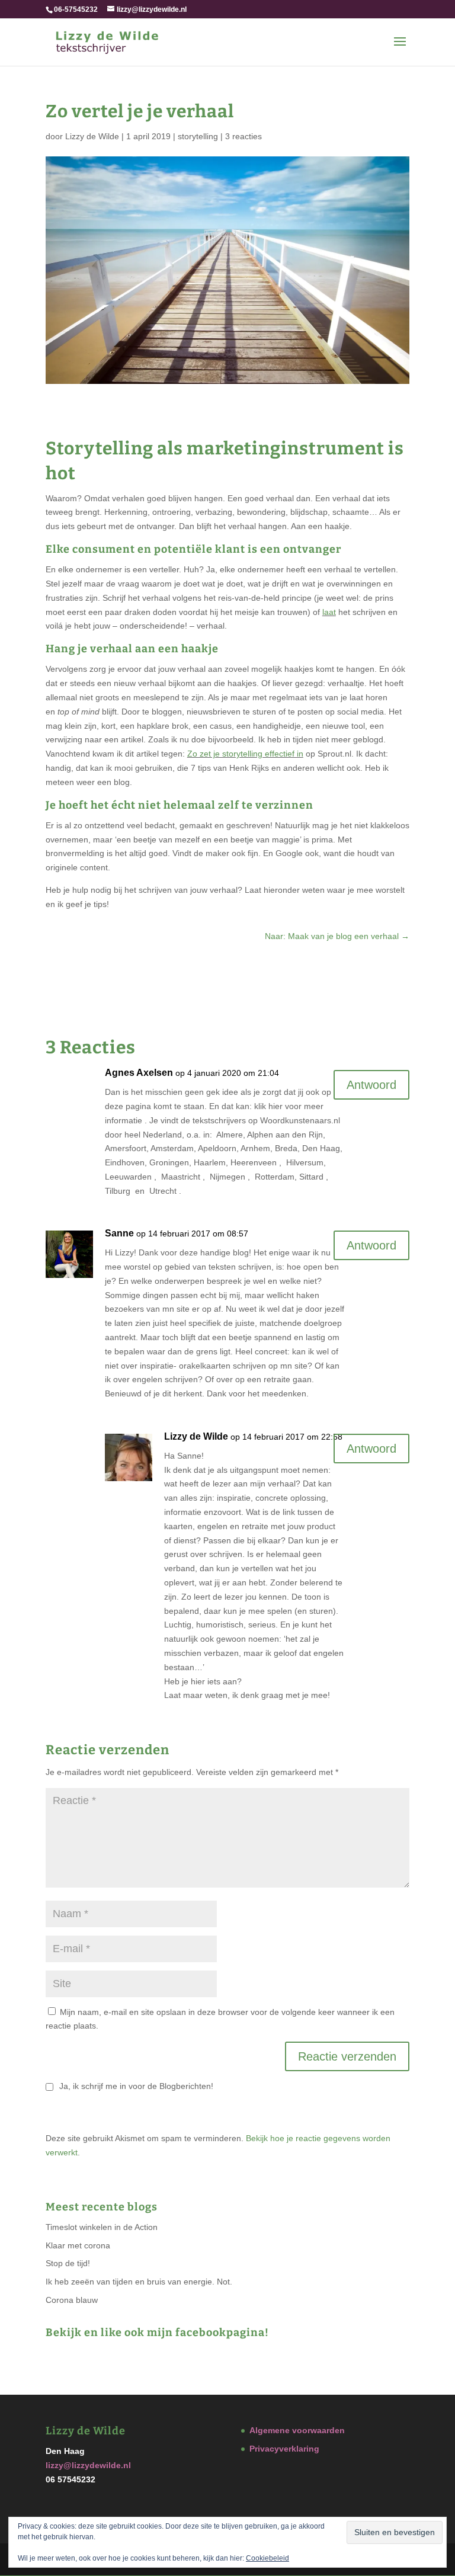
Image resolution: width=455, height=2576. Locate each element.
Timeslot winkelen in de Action (102, 2227)
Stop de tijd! (68, 2263)
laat (329, 612)
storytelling (198, 136)
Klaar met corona (78, 2245)
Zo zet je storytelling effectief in (245, 754)
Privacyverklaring (284, 2449)
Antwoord (371, 1085)
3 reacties (243, 136)
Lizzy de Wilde (92, 136)
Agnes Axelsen (139, 1073)
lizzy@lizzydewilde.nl (88, 2465)
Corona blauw (72, 2300)
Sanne (119, 1233)
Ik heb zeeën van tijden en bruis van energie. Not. (139, 2282)
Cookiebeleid (267, 2558)
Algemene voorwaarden (297, 2430)
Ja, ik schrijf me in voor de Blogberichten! (135, 2086)
